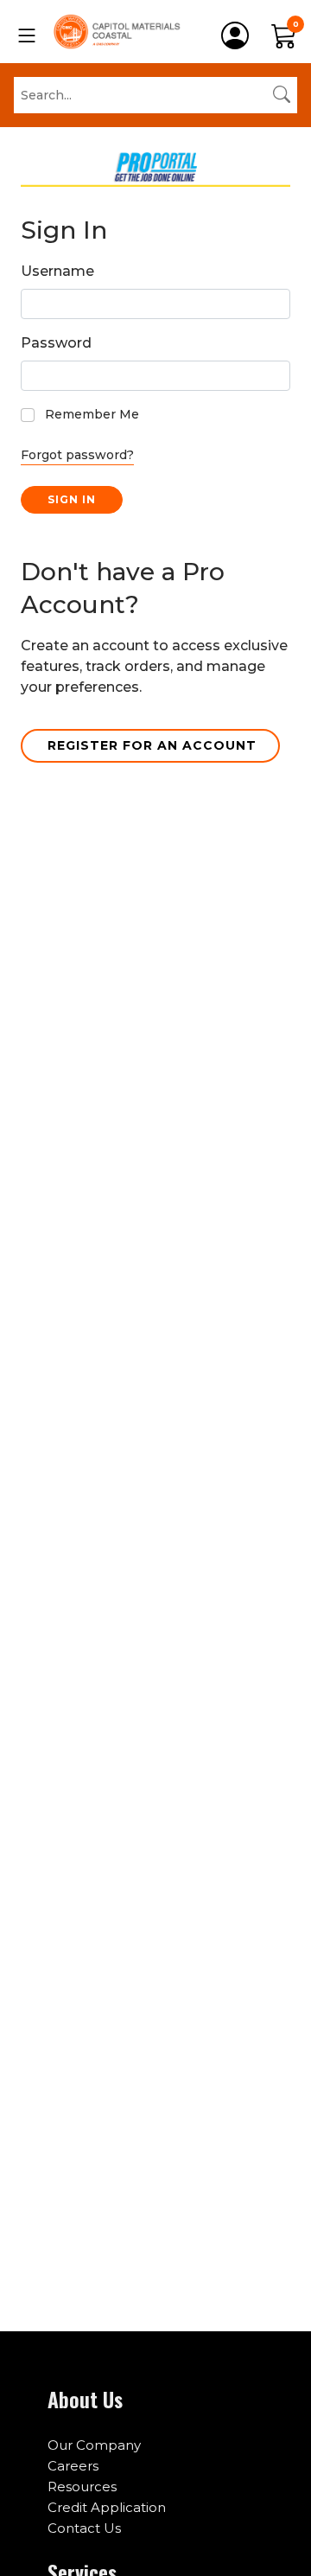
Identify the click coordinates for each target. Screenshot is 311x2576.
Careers (73, 2466)
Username (57, 271)
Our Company (94, 2445)
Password (56, 343)
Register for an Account (152, 745)
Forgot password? (77, 455)
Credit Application (107, 2507)
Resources (82, 2487)
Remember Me (92, 414)
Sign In (72, 499)
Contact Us (84, 2528)
